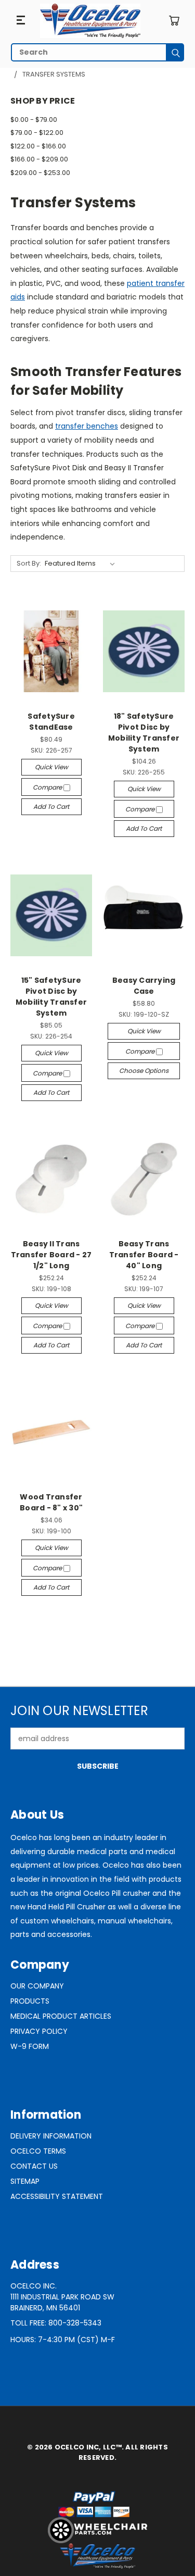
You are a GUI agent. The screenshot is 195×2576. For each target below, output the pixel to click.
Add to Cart (51, 806)
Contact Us (34, 2166)
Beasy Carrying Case (144, 986)
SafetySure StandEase (51, 722)
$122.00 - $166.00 (38, 146)
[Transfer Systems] (90, 21)
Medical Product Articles (61, 2016)
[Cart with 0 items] (174, 21)
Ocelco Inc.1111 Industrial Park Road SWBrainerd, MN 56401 (62, 2297)
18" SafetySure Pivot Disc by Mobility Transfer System (144, 733)
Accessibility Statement (57, 2196)
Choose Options (144, 1071)
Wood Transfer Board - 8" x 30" (51, 1502)
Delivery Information (51, 2136)
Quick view (51, 767)
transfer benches (87, 426)
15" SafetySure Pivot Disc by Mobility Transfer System (51, 997)
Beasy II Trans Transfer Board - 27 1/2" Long (51, 1255)
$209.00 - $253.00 (40, 173)
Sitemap (25, 2181)
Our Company (37, 1986)
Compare (48, 787)
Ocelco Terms (38, 2151)
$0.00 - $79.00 (34, 120)
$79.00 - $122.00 (37, 133)
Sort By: (29, 563)
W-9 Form (30, 2046)
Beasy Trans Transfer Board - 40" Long (144, 1255)
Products (30, 2001)
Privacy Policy (39, 2031)
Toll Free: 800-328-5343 (56, 2323)
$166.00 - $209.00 (39, 159)
